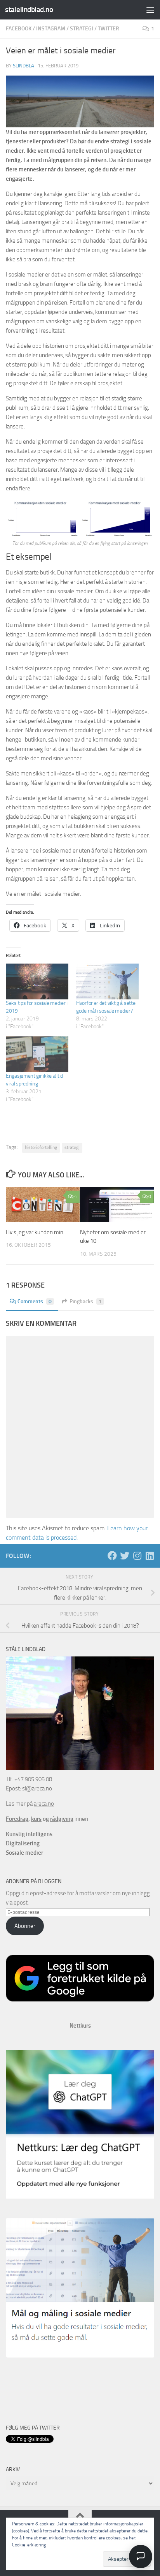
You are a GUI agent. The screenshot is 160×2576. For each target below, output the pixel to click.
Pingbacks (86, 1301)
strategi (72, 1147)
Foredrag (17, 1819)
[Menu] (150, 10)
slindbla (23, 66)
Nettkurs (80, 2026)
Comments (35, 1301)
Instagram (51, 29)
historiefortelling (41, 1147)
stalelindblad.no (29, 10)
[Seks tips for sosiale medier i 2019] (37, 981)
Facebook (19, 29)
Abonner (25, 1926)
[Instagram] (137, 1556)
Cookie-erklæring (29, 2545)
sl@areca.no (37, 1788)
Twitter (109, 29)
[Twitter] (125, 1556)
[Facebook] (112, 1556)
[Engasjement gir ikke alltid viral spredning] (37, 1054)
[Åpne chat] (141, 2557)
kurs (36, 1819)
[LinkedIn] (150, 1556)
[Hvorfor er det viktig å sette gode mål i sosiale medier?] (107, 981)
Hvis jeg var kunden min (35, 1232)
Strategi (82, 29)
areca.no (44, 1804)
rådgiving (62, 1819)
